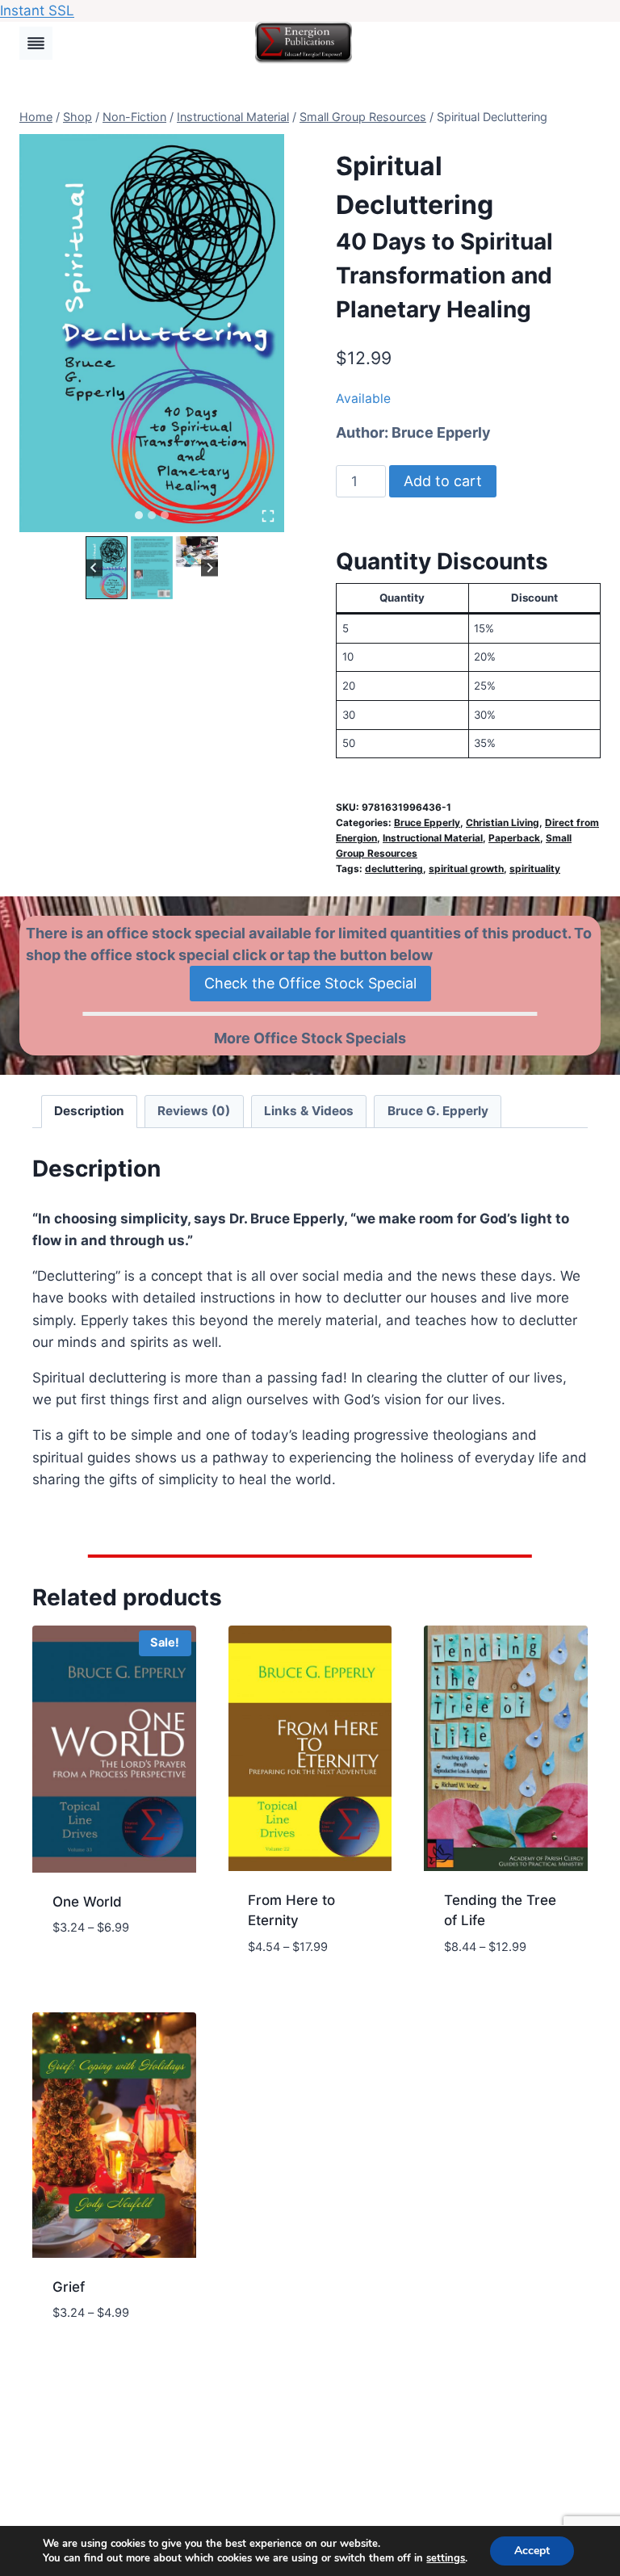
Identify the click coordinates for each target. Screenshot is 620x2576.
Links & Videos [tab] (309, 1111)
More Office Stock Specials (310, 1038)
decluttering (394, 868)
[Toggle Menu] (36, 43)
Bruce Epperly (441, 432)
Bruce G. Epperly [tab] (438, 1111)
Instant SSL (37, 10)
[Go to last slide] (94, 567)
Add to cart (443, 481)
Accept (532, 2551)
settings (446, 2558)
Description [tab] (89, 1111)
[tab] (139, 515)
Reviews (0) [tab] (194, 1111)
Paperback (514, 838)
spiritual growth (466, 868)
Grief (69, 2287)
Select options (104, 1976)
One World (87, 1902)
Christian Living (503, 822)
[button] (107, 568)
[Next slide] (209, 567)
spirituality (535, 868)
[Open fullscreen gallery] (268, 516)
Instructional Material (433, 838)
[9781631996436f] (152, 333)
